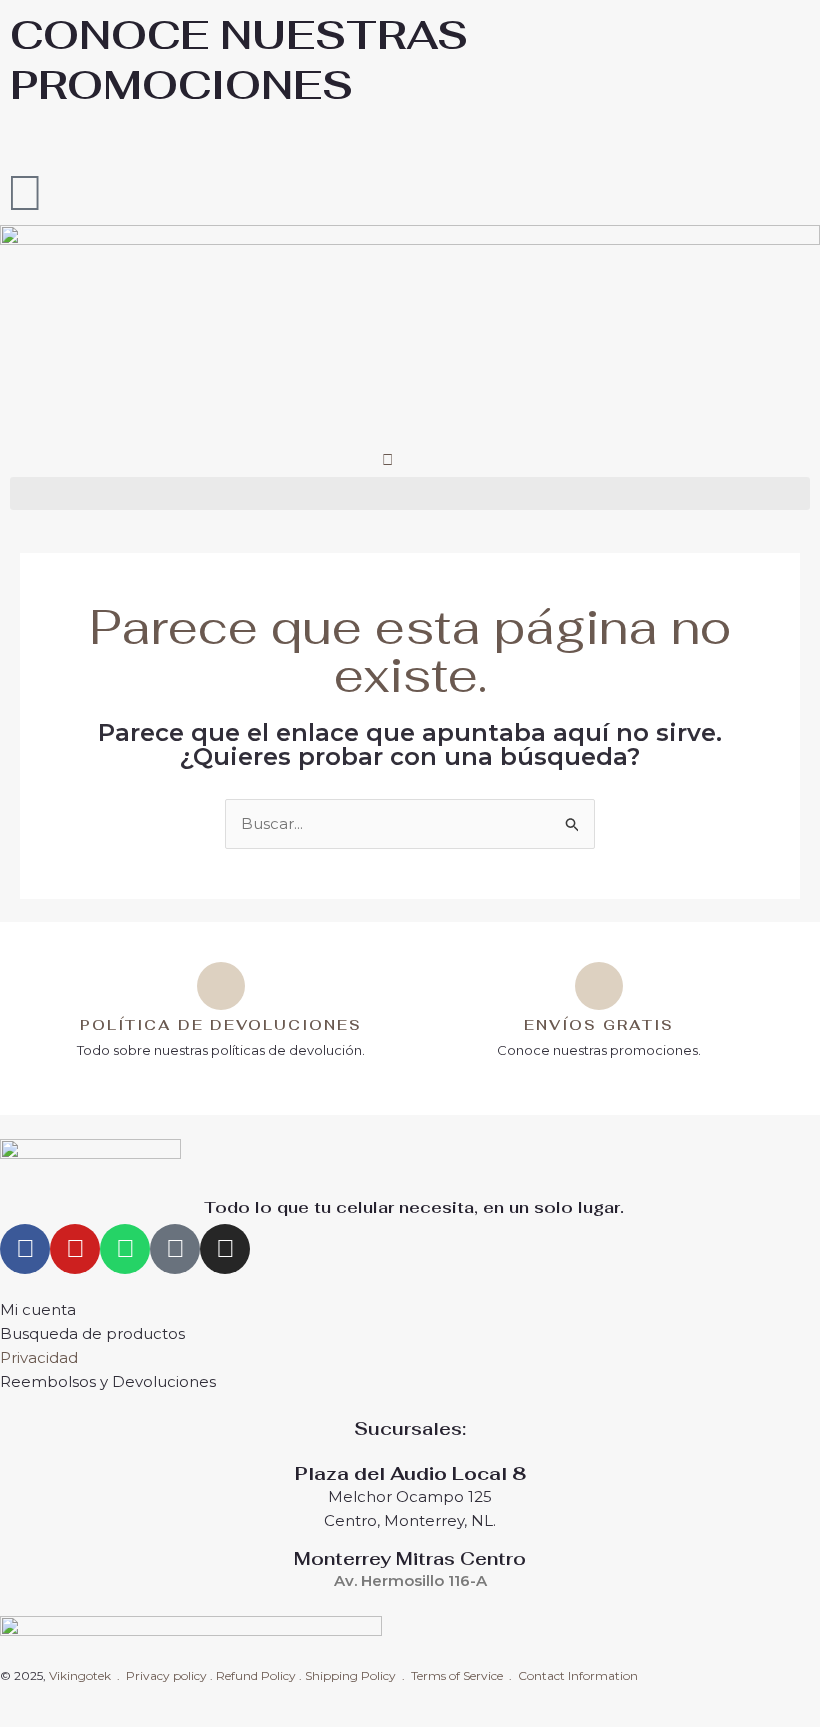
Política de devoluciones (221, 1025)
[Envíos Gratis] (599, 986)
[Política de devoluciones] (221, 986)
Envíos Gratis (599, 1025)
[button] (410, 493)
